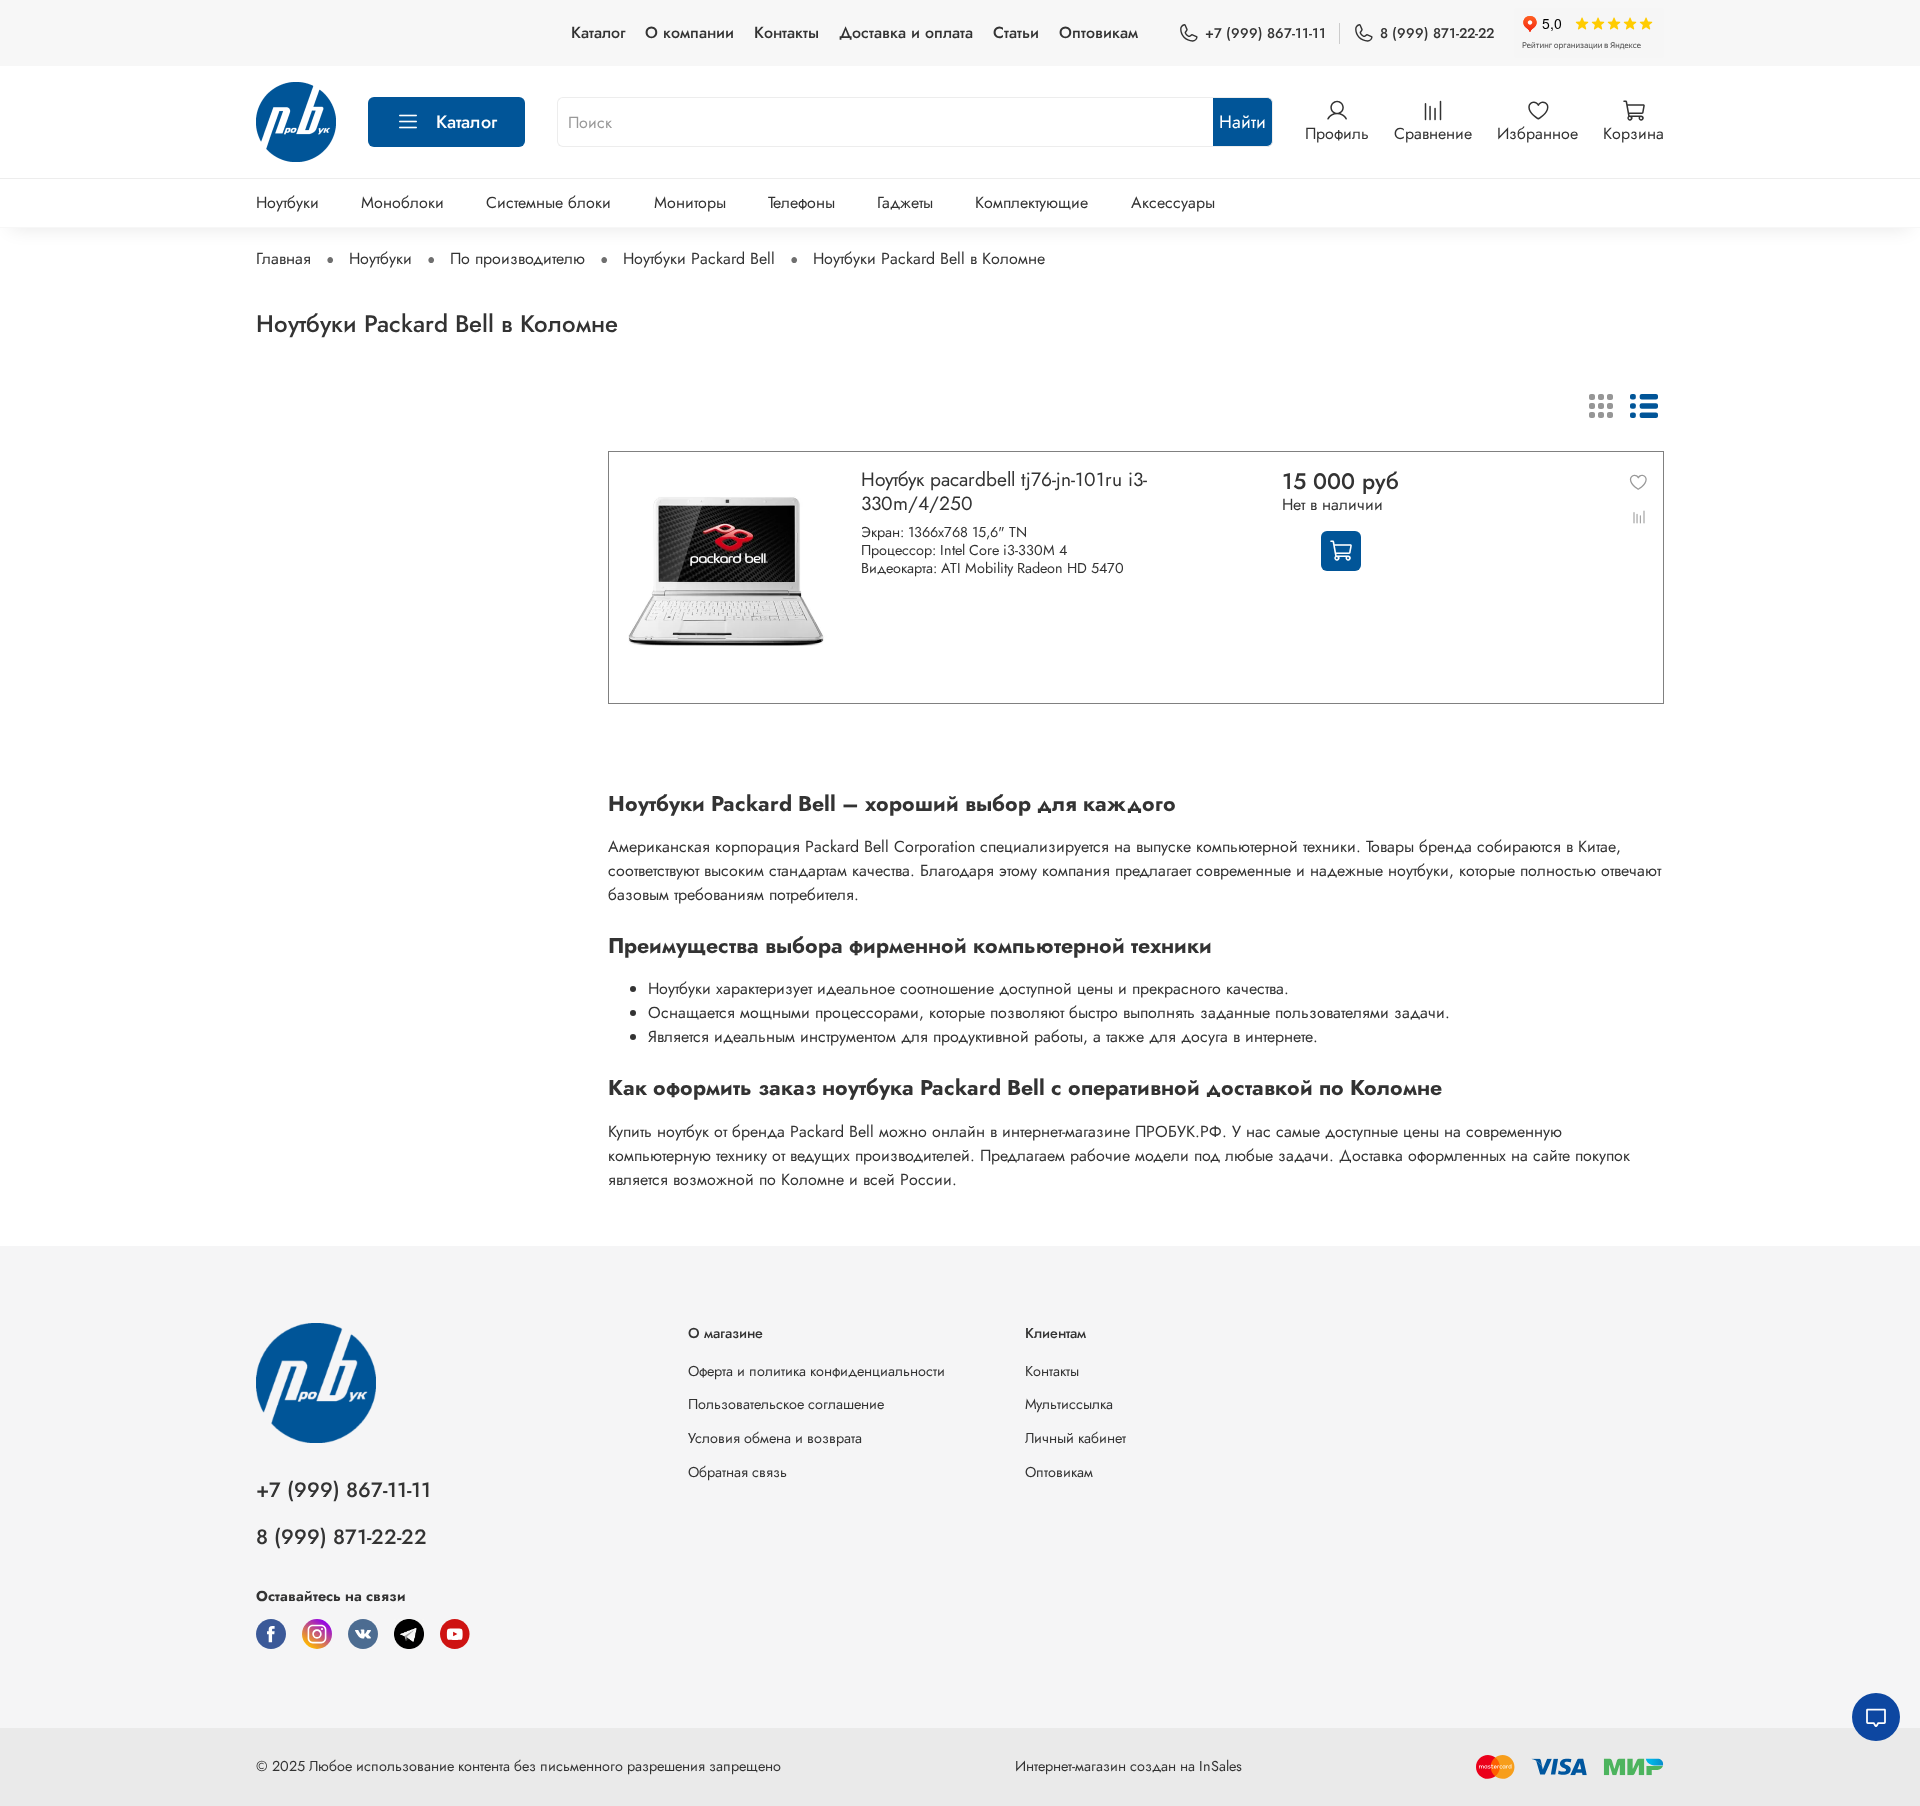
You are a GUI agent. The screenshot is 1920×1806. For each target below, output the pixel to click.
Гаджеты (905, 202)
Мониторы (690, 202)
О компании (689, 32)
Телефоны (801, 202)
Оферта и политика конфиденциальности (816, 1371)
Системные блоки (548, 202)
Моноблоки (402, 202)
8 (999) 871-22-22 (1437, 33)
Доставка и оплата (906, 32)
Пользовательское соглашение (786, 1404)
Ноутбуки (287, 202)
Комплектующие (1031, 202)
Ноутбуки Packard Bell (699, 258)
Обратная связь (737, 1472)
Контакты (786, 32)
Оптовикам (1098, 32)
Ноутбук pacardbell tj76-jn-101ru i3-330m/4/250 (1004, 491)
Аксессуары (1173, 202)
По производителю (517, 258)
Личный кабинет (1075, 1438)
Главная (283, 258)
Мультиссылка (1069, 1404)
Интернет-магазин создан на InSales (1128, 1766)
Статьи (1016, 32)
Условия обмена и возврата (775, 1438)
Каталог (598, 32)
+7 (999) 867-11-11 (1265, 33)
